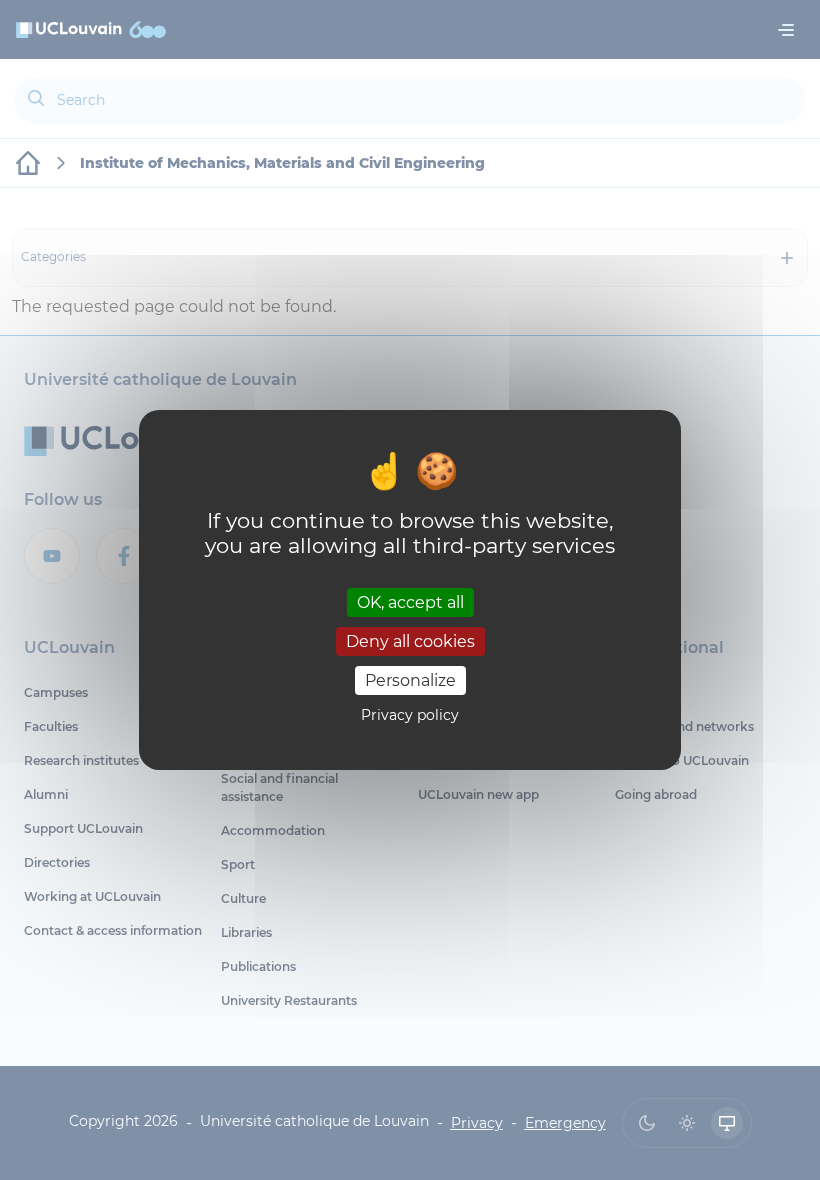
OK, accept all (410, 601)
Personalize (410, 680)
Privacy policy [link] (410, 715)
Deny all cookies (410, 641)
